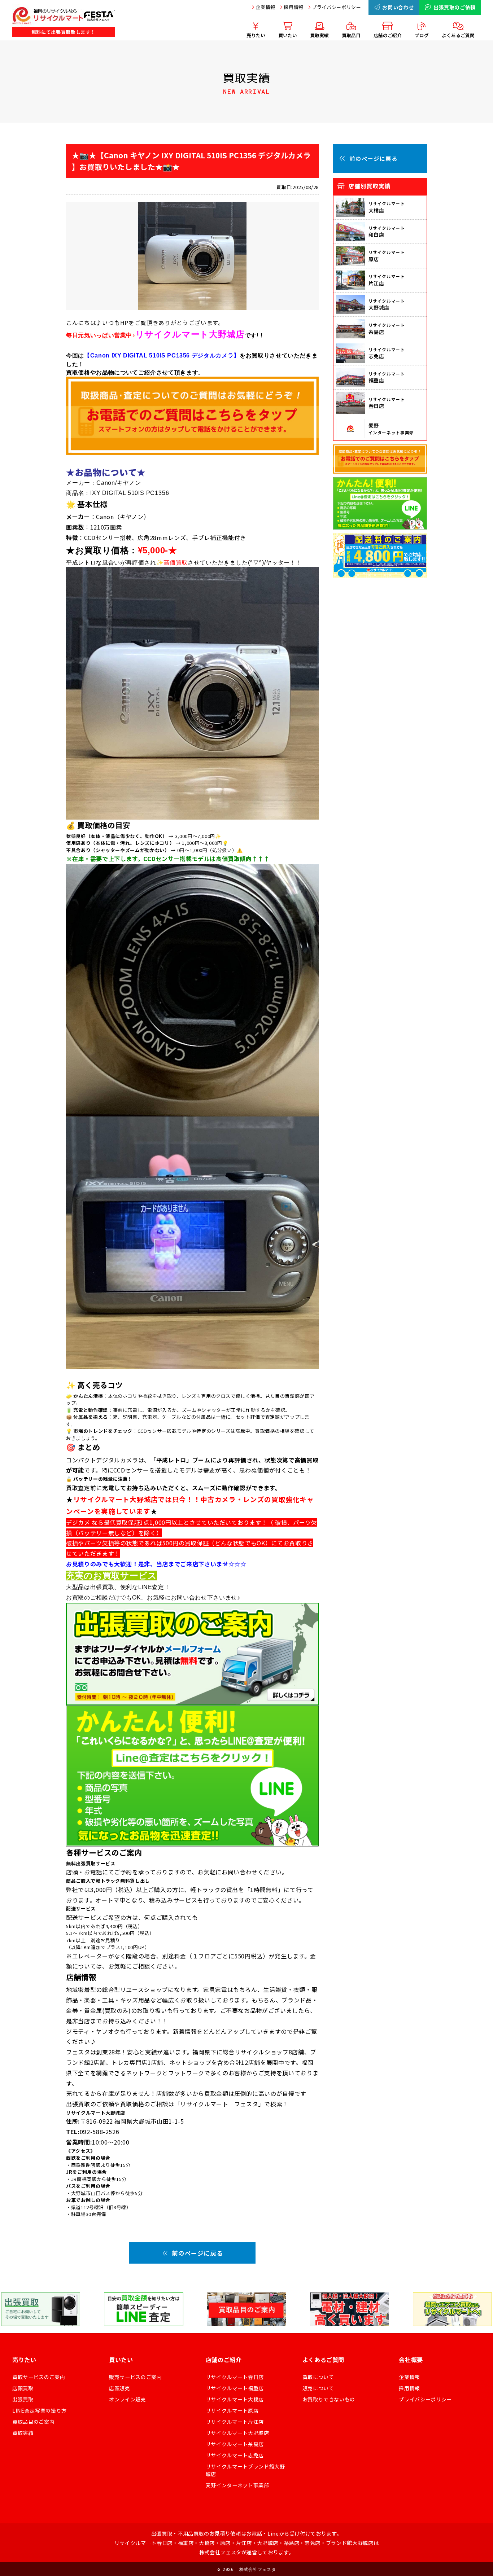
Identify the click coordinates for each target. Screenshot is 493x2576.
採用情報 (294, 7)
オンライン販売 (128, 2399)
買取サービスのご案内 (39, 2377)
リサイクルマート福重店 (235, 2388)
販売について (318, 2388)
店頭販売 (120, 2388)
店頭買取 (23, 2388)
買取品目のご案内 (33, 2422)
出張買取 (23, 2399)
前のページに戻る (197, 2253)
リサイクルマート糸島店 (235, 2444)
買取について (318, 2377)
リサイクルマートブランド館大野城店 (245, 2470)
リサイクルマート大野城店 (237, 2433)
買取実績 (23, 2433)
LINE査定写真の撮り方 (40, 2410)
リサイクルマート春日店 (235, 2377)
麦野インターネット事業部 (237, 2485)
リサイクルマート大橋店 (235, 2399)
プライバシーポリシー (337, 7)
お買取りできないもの (329, 2399)
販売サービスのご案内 (136, 2377)
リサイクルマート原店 (232, 2410)
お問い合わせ (398, 7)
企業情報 (265, 7)
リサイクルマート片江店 (235, 2422)
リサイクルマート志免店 (235, 2455)
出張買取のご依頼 (455, 7)
